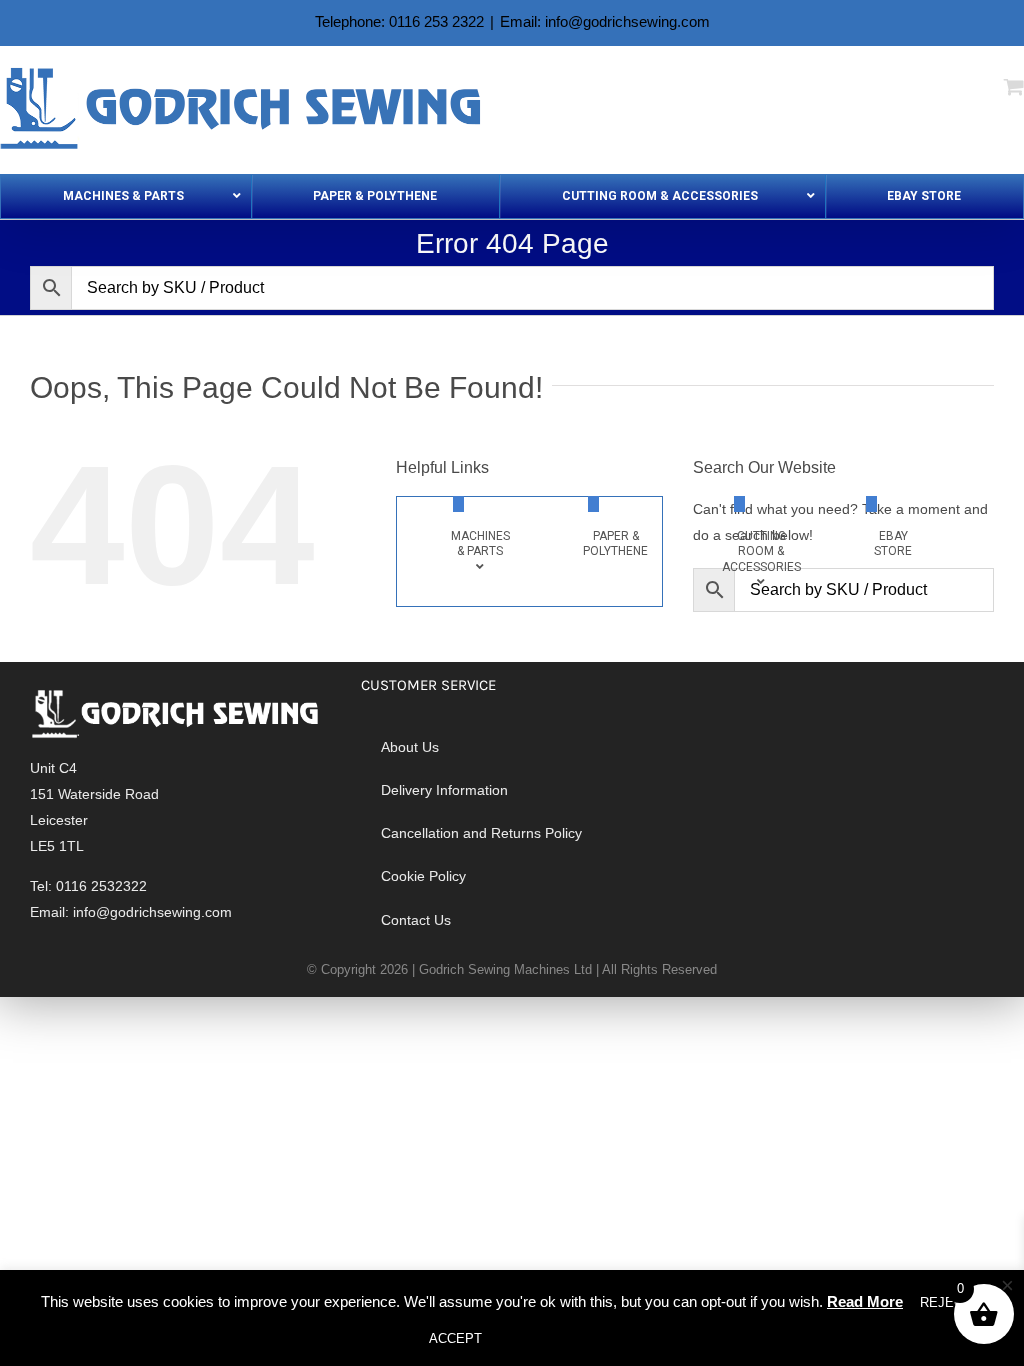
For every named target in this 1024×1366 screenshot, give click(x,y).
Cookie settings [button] (556, 1338)
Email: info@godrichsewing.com (605, 21)
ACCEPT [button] (455, 1338)
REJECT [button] (945, 1302)
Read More (865, 1301)
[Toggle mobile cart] (1014, 86)
